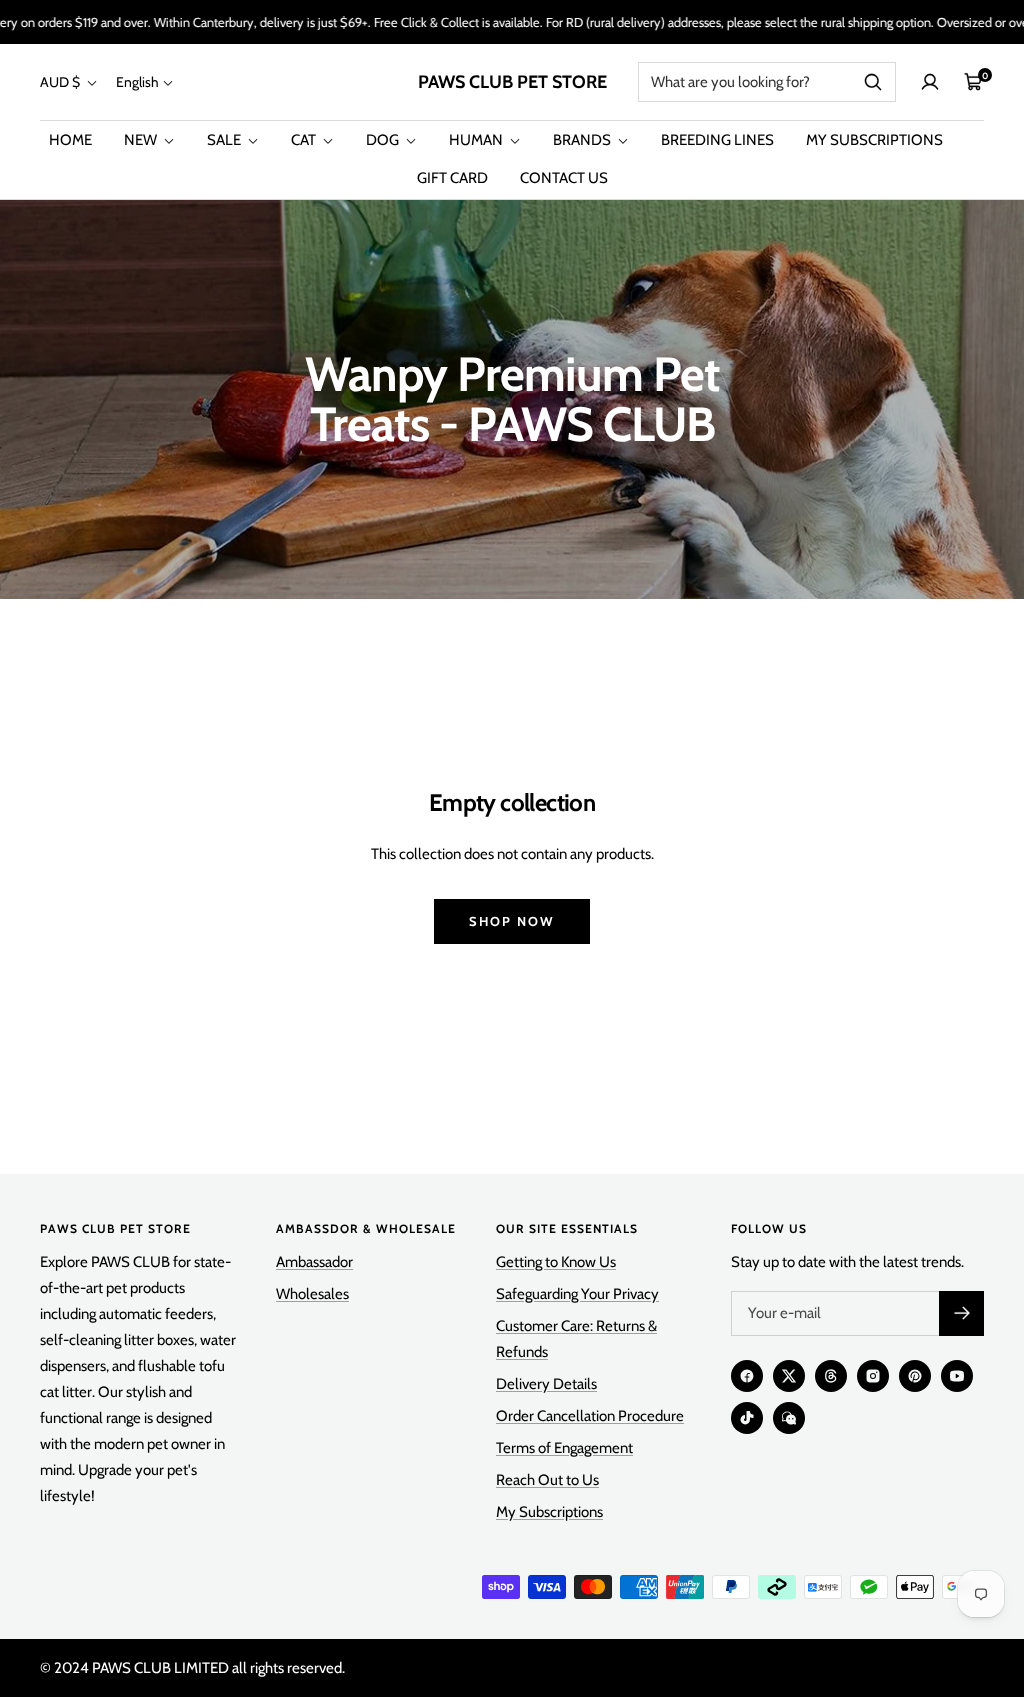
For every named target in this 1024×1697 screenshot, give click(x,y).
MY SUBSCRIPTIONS (874, 140)
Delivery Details (546, 1384)
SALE (225, 140)
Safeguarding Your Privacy (577, 1294)
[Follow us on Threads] (831, 1376)
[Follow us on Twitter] (789, 1376)
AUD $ (61, 82)
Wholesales (312, 1294)
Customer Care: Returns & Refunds (576, 1339)
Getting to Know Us (556, 1262)
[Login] (930, 82)
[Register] (961, 1313)
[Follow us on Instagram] (873, 1376)
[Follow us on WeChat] (789, 1418)
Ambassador (314, 1262)
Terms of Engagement (564, 1448)
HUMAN (477, 140)
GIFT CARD (452, 178)
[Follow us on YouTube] (957, 1376)
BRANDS (583, 140)
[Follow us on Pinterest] (915, 1376)
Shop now (512, 921)
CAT (305, 140)
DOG (384, 140)
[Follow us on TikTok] (747, 1418)
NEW (142, 140)
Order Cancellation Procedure (590, 1416)
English (137, 82)
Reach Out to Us (547, 1480)
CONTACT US (564, 178)
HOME (70, 140)
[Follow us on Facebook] (747, 1376)
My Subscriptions (549, 1512)
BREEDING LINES (717, 140)
